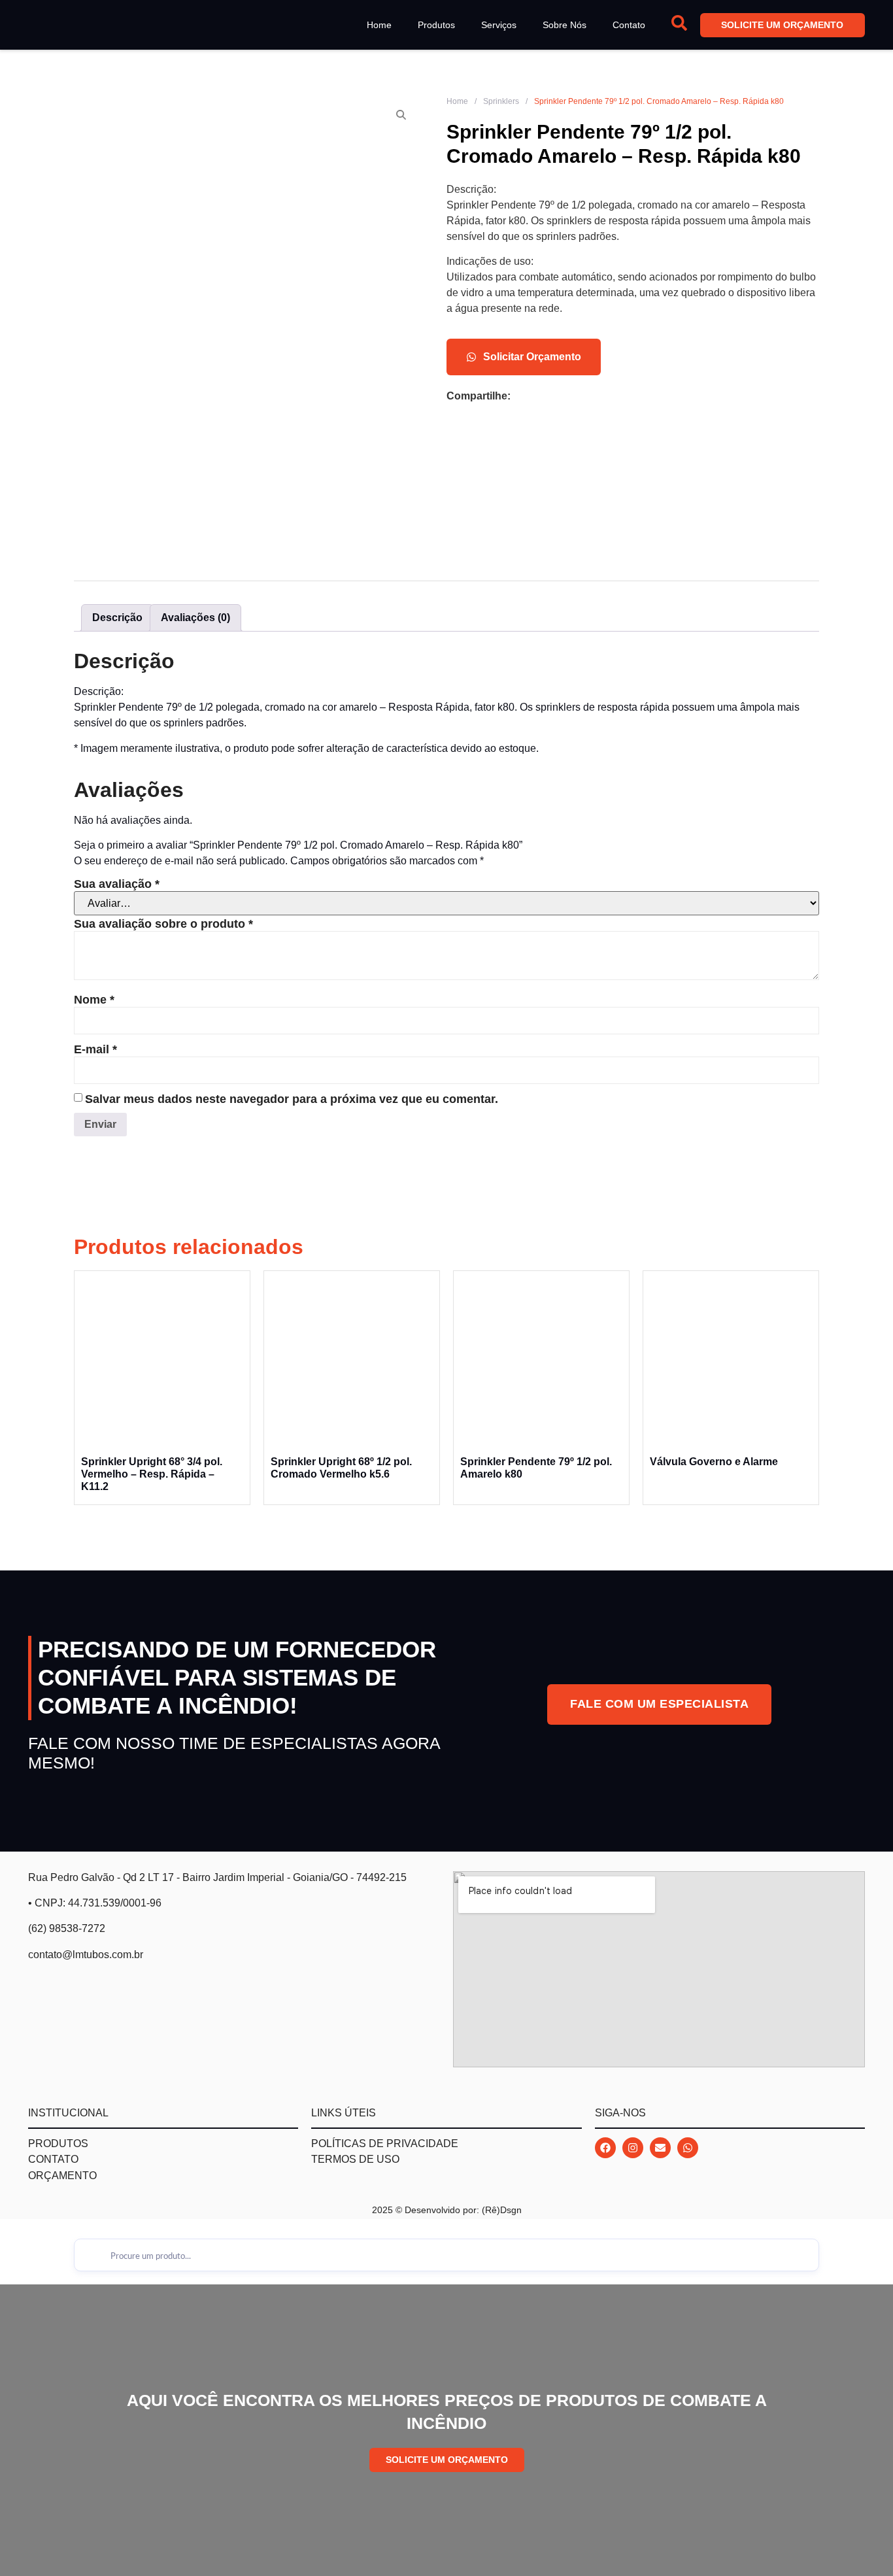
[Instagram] (633, 2148)
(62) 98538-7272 (67, 1928)
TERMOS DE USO (355, 2159)
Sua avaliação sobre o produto (163, 924)
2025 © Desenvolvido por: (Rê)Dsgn (447, 2210)
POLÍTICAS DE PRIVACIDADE (385, 2144)
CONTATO (53, 2159)
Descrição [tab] (117, 618)
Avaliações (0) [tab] (195, 618)
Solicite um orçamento (783, 25)
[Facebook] (605, 2148)
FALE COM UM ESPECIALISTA (659, 1704)
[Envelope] (660, 2148)
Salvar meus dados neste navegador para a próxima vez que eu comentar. (292, 1099)
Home (379, 25)
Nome (94, 1000)
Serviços (499, 25)
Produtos (436, 25)
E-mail (95, 1049)
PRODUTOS (58, 2144)
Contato (629, 25)
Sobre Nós (564, 25)
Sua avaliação (117, 884)
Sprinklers (501, 101)
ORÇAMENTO (62, 2176)
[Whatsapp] (688, 2148)
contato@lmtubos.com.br (86, 1955)
